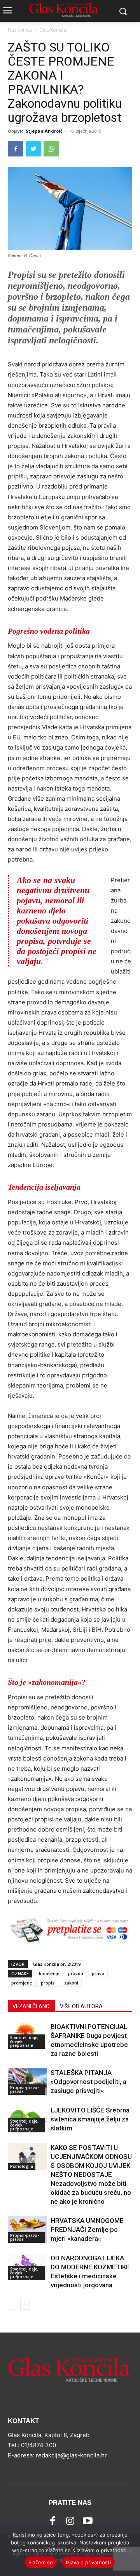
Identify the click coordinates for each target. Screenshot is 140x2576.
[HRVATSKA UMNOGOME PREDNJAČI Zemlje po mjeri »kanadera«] (27, 2230)
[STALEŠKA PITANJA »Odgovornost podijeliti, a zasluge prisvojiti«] (27, 2082)
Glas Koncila (53, 30)
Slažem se (41, 2562)
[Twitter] (33, 149)
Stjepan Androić (44, 131)
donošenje (48, 1973)
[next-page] (25, 2305)
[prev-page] (13, 2305)
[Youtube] (88, 2521)
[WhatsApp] (51, 149)
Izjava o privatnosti (88, 2562)
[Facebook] (16, 149)
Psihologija (22, 2166)
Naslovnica (20, 30)
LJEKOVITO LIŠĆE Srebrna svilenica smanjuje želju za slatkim (90, 2119)
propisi (48, 1983)
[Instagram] (70, 2521)
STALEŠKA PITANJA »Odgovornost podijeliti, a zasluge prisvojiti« (88, 2082)
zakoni (71, 1983)
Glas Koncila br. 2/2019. (57, 1964)
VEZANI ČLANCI (31, 2006)
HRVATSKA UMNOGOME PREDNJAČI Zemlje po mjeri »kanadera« (87, 2230)
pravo (98, 1973)
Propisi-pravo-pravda (24, 2089)
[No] (130, 2551)
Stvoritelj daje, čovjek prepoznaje (24, 2041)
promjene (22, 1983)
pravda (76, 1973)
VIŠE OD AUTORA (81, 2006)
